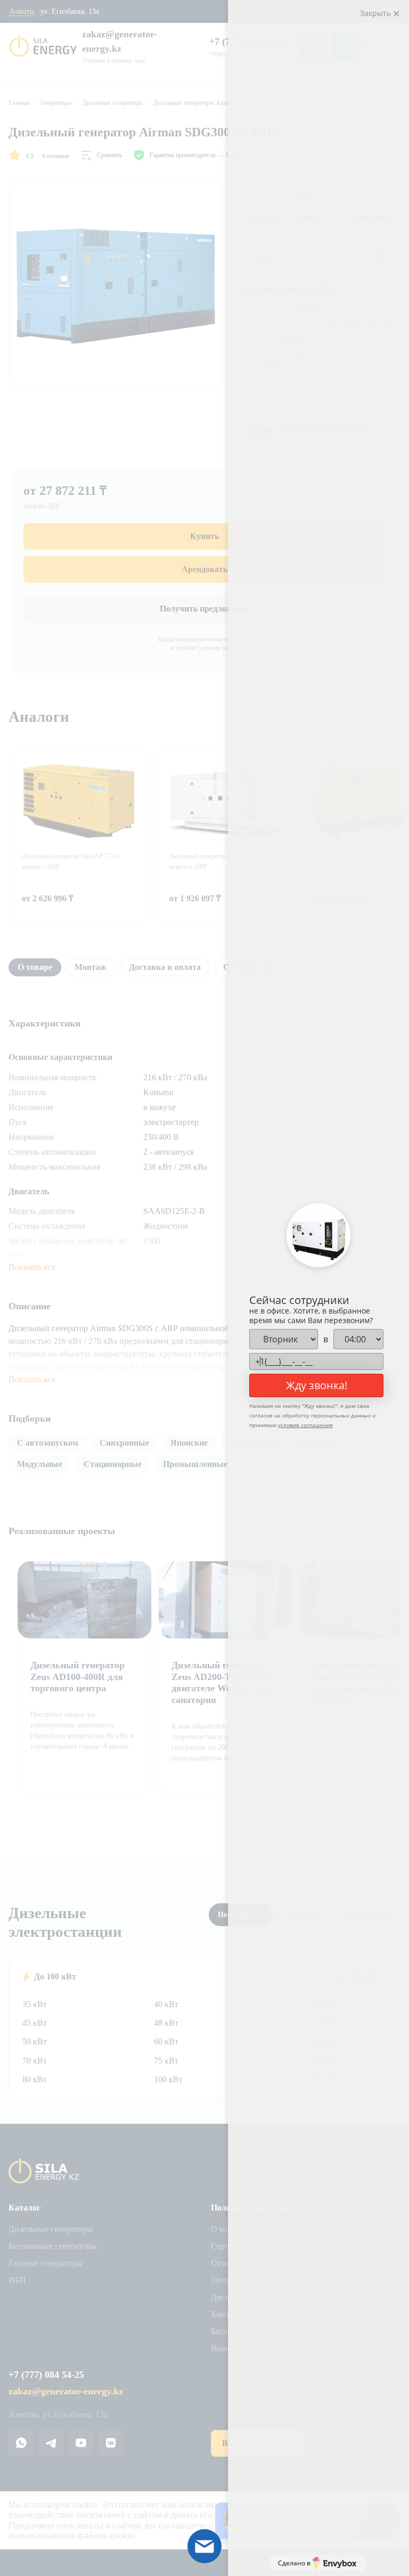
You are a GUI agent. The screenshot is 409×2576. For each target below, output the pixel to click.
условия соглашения (305, 1425)
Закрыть (377, 13)
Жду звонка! (317, 1385)
